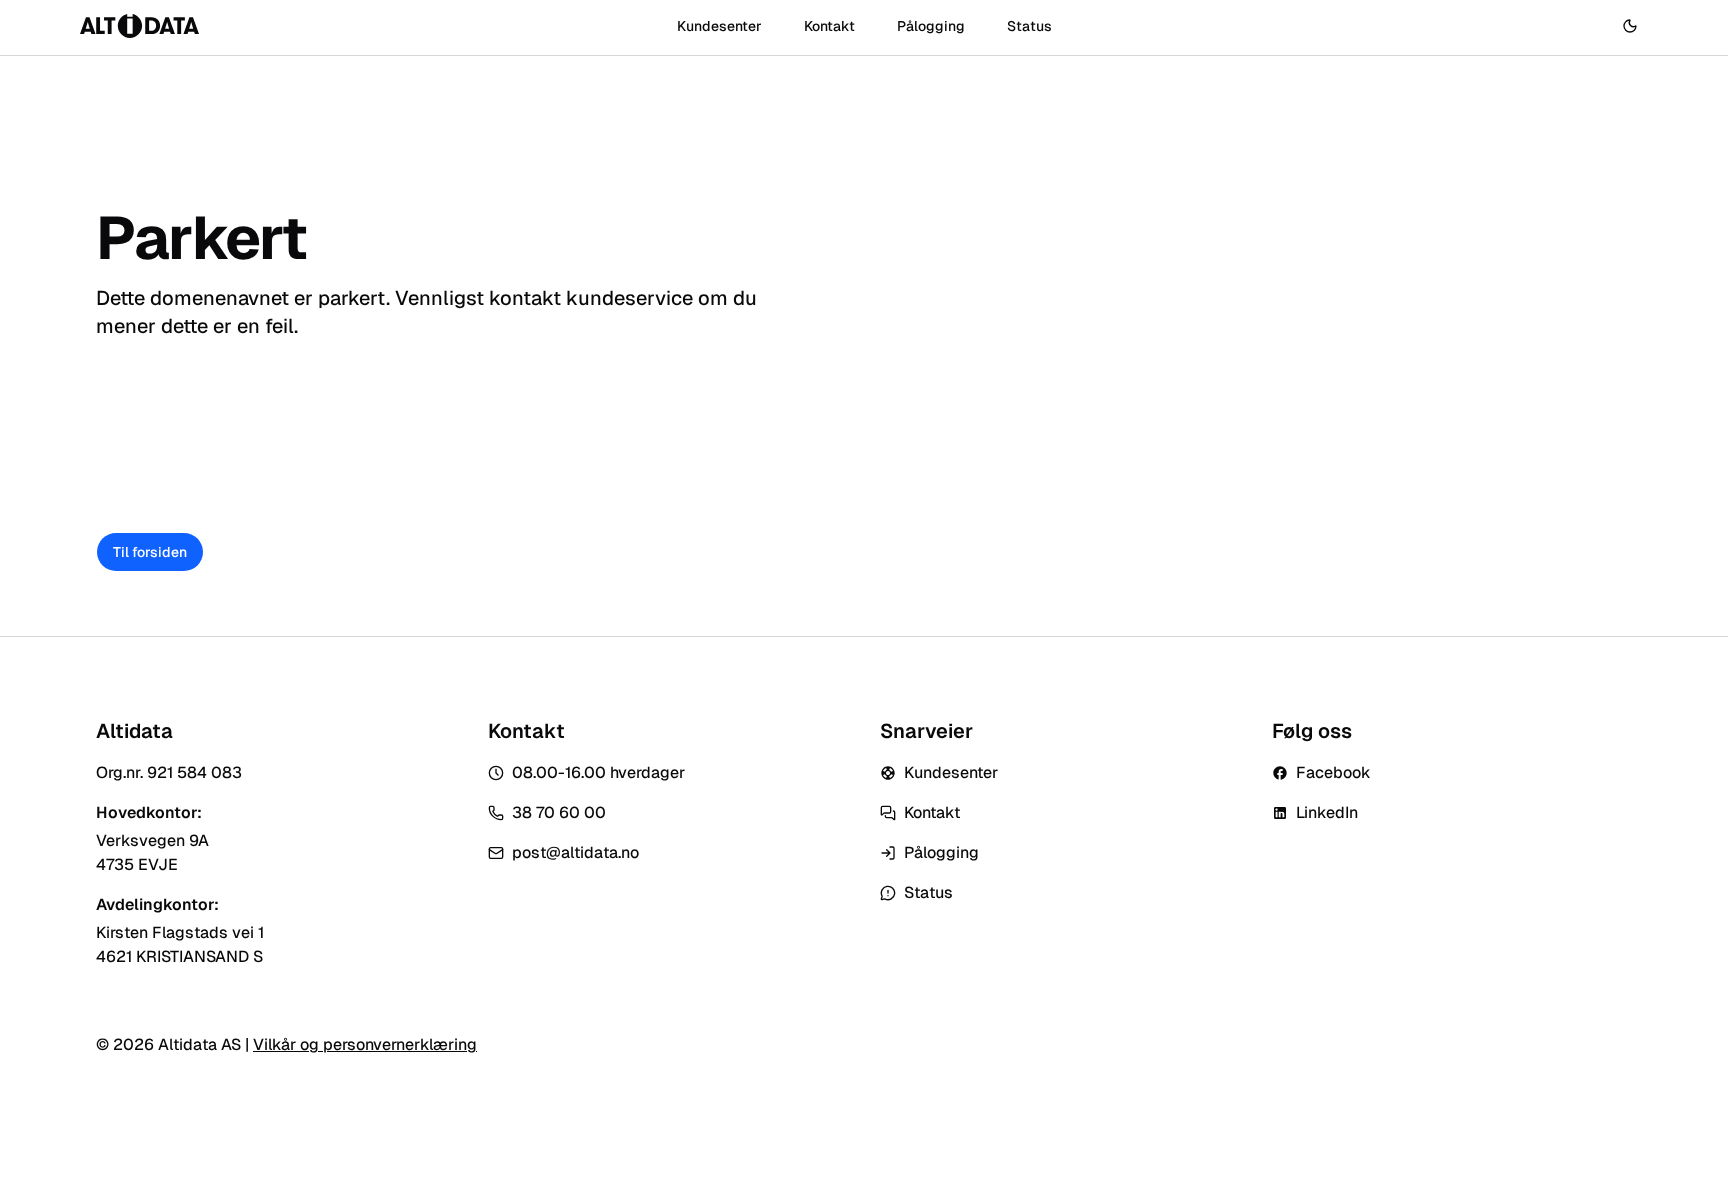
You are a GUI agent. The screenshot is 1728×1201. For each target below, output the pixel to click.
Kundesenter (719, 26)
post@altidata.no (575, 852)
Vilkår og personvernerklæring (365, 1044)
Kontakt (829, 26)
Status (1029, 26)
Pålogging (931, 26)
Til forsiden (150, 552)
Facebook (1333, 772)
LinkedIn (1327, 812)
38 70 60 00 (559, 812)
